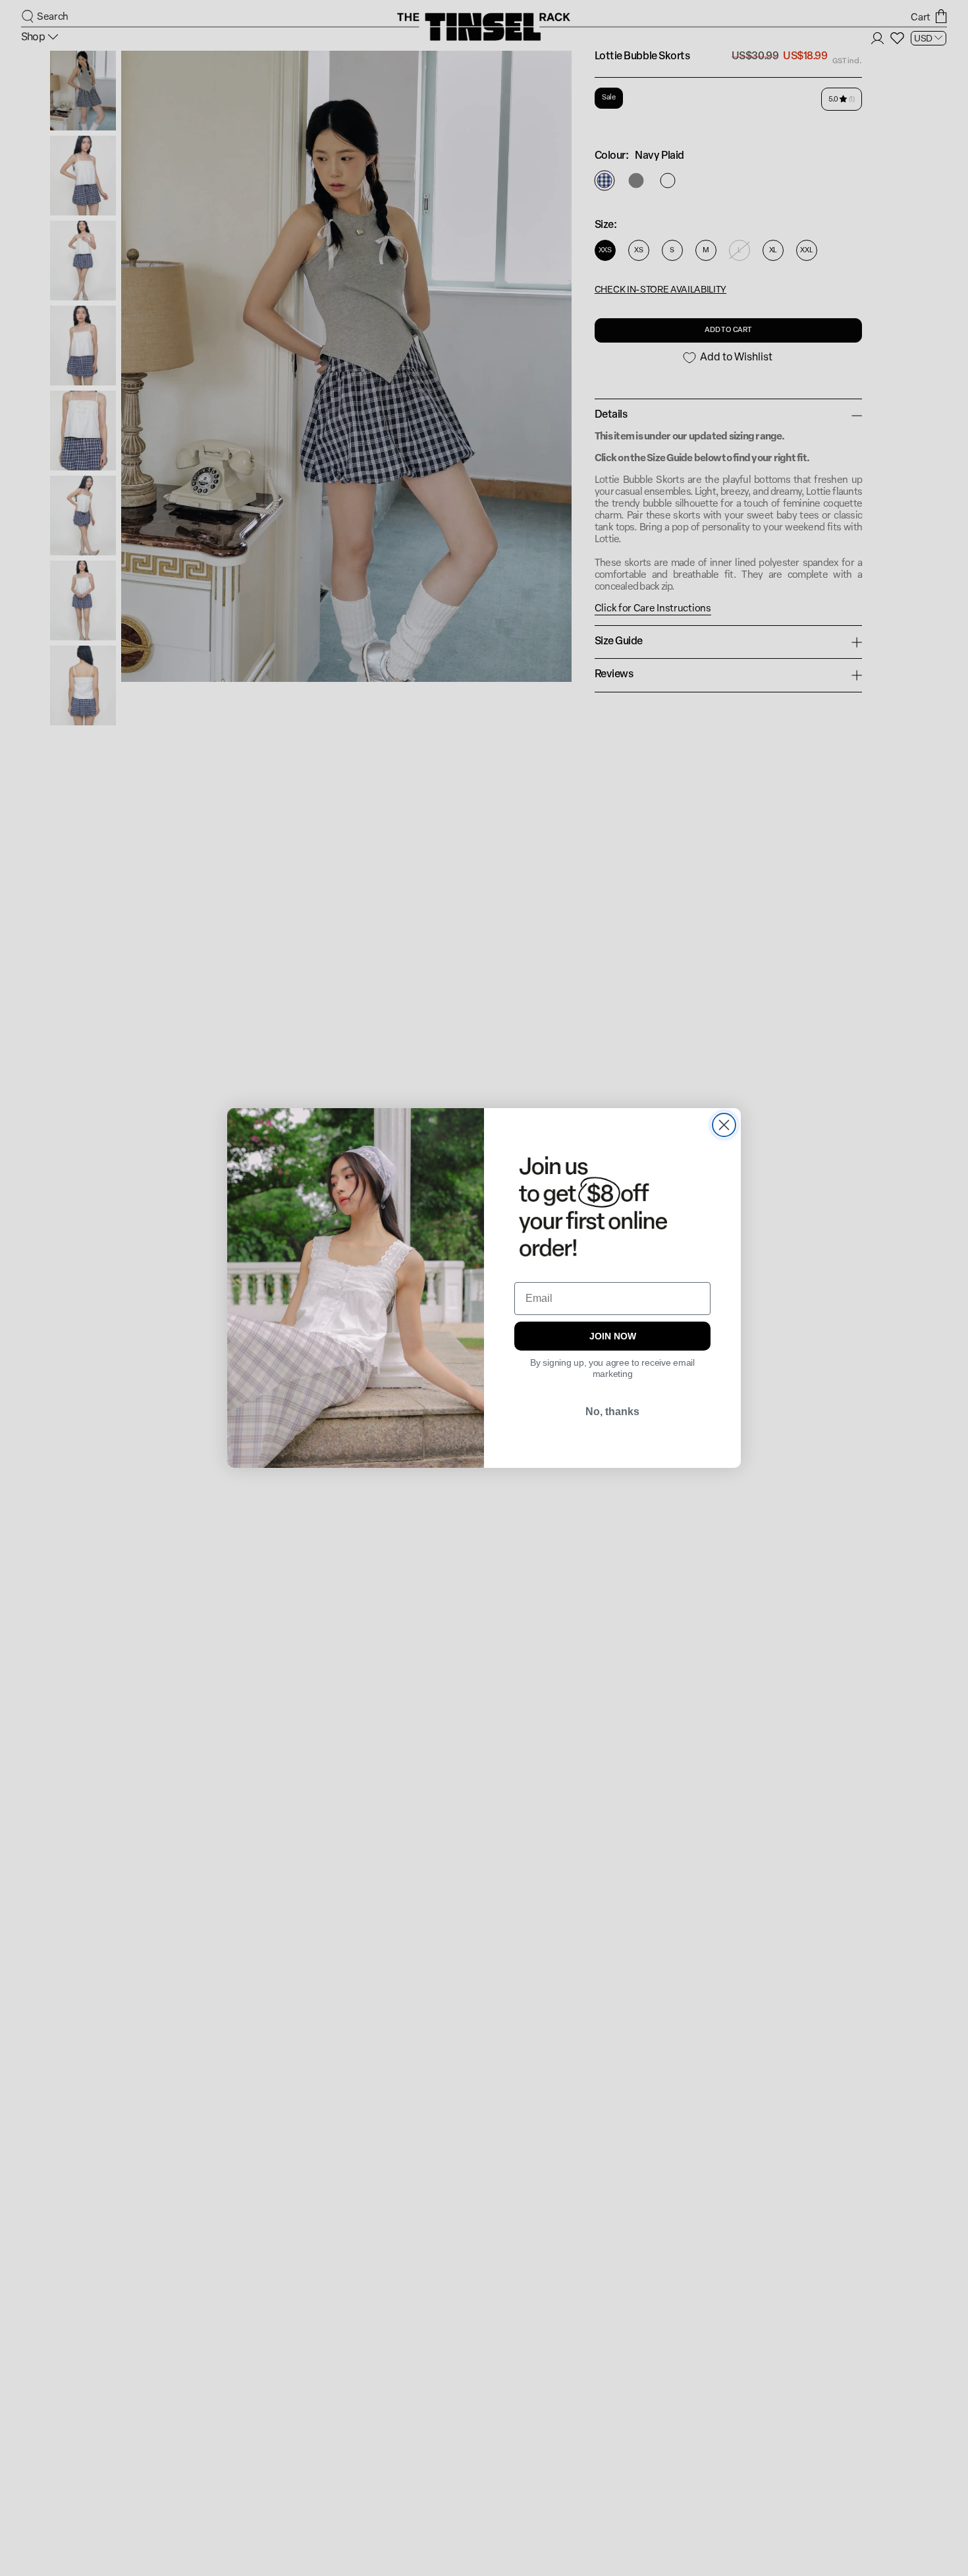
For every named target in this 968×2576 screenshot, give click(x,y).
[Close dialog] (724, 1125)
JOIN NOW (613, 1336)
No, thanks (612, 1412)
